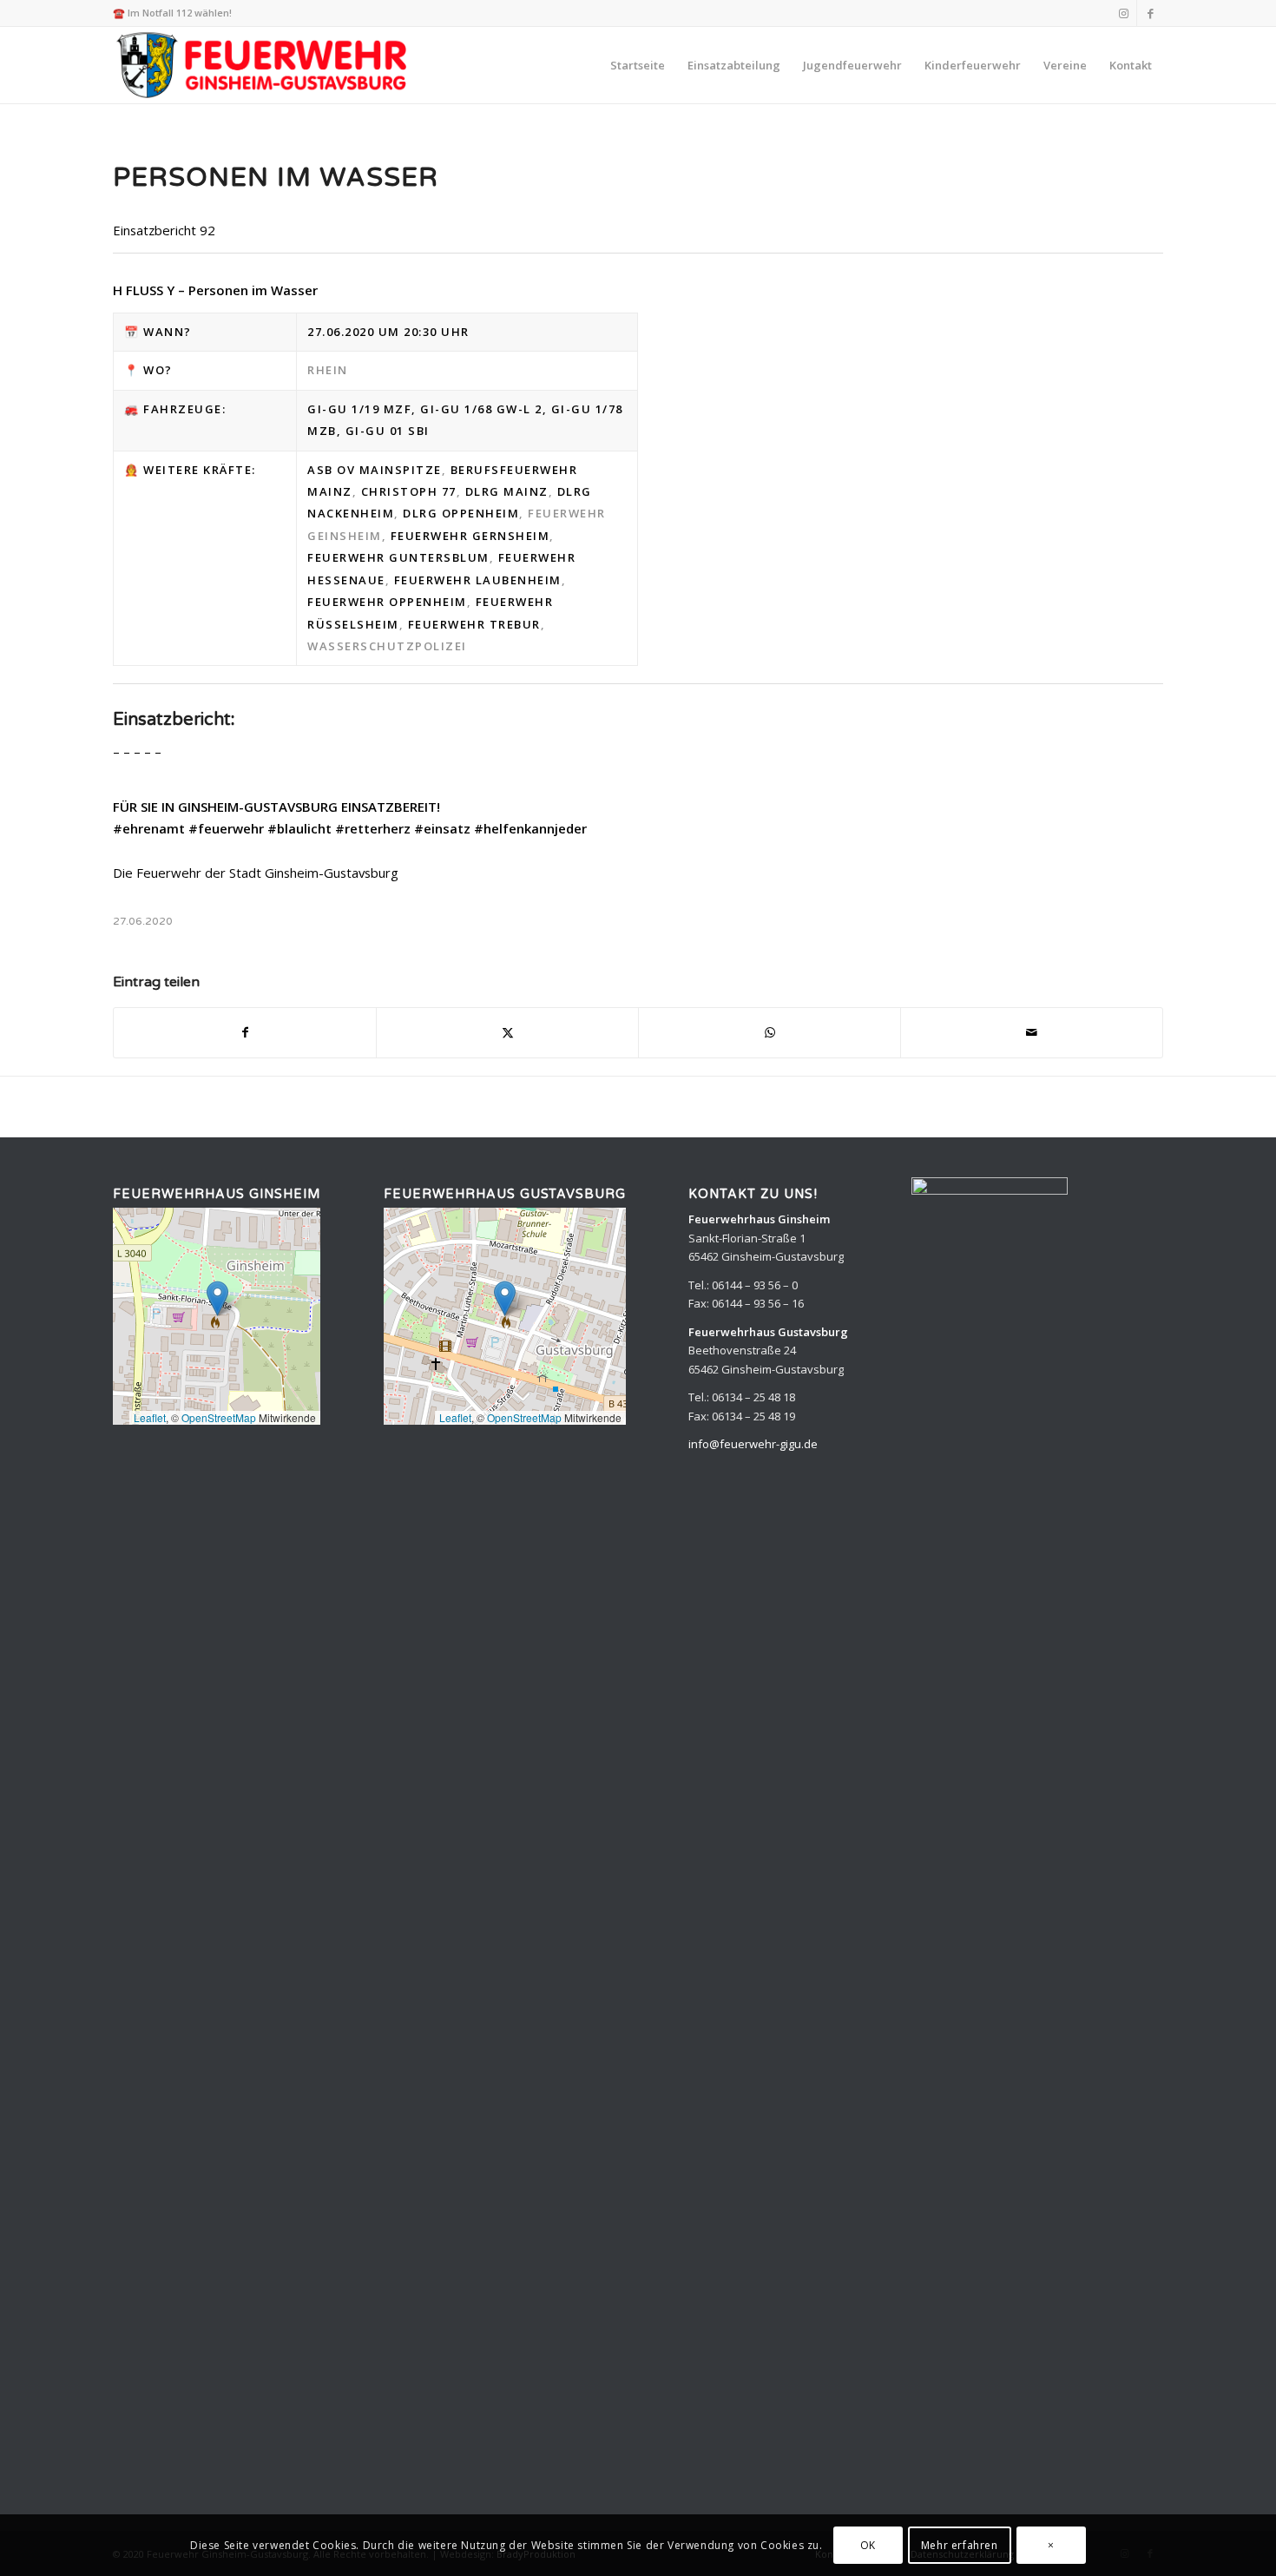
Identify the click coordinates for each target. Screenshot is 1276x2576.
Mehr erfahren (960, 2545)
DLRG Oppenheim (461, 513)
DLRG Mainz (507, 491)
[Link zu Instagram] (1124, 13)
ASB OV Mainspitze (375, 470)
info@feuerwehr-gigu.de (753, 1444)
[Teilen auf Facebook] (245, 1032)
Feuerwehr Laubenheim (478, 580)
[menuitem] (638, 65)
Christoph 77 (409, 491)
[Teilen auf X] (507, 1032)
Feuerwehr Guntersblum (398, 557)
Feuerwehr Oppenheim (387, 602)
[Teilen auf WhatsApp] (770, 1032)
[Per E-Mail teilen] (1032, 1032)
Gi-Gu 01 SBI (388, 431)
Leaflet (150, 1417)
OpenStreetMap (219, 1417)
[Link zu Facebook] (1150, 13)
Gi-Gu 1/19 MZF (359, 409)
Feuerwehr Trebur (474, 624)
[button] (217, 1298)
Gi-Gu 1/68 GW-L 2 (481, 409)
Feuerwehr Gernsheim (470, 536)
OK (868, 2545)
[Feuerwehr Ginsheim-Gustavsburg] (264, 65)
